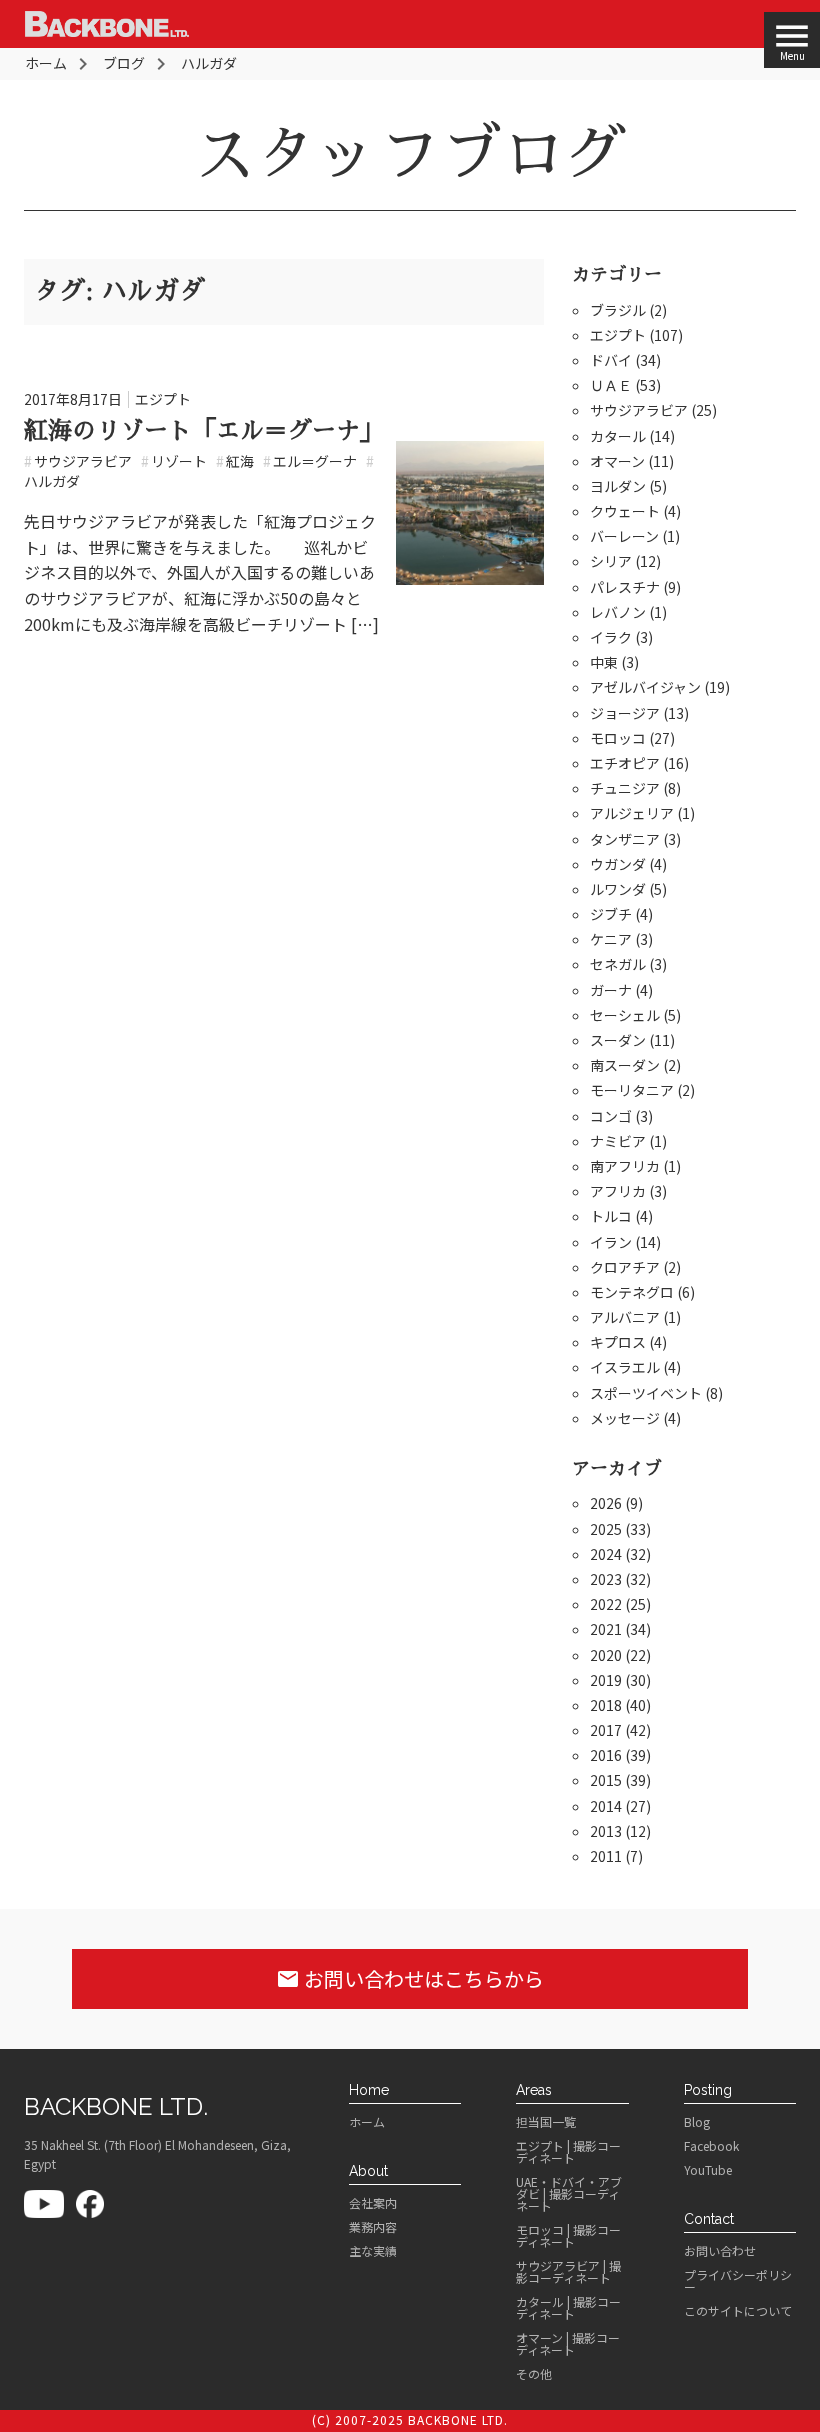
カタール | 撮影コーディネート (568, 2308)
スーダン (618, 1040)
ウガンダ (618, 864)
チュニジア (625, 788)
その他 (534, 2374)
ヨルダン (618, 486)
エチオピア (625, 763)
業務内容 (373, 2227)
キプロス (618, 1342)
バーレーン (624, 536)
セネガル (618, 964)
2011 (606, 1856)
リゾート (174, 461)
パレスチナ (625, 587)
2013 (606, 1831)
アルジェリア (632, 813)
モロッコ (618, 738)
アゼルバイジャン (645, 687)
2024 (606, 1554)
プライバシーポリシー (738, 2281)
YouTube (708, 2170)
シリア (611, 561)
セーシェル (625, 1015)
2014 (606, 1806)
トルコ (611, 1216)
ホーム (367, 2122)
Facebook (711, 2146)
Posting (708, 2090)
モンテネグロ (632, 1292)
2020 (606, 1655)
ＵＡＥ (611, 385)
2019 (606, 1680)
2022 (606, 1604)
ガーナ (611, 990)
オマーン (617, 461)
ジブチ (611, 914)
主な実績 (373, 2251)
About (368, 2171)
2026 (606, 1503)
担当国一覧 (546, 2122)
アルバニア (625, 1317)
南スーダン (625, 1065)
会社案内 (373, 2203)
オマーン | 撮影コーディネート (568, 2344)
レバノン (618, 612)
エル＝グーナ (310, 461)
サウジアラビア (78, 461)
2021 (606, 1629)
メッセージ (625, 1418)
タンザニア (625, 839)
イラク (611, 637)
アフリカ (618, 1191)
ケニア (611, 939)
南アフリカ (625, 1166)
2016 (606, 1755)
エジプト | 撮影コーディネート (568, 2152)
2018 (606, 1705)
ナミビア (618, 1141)
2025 (606, 1529)
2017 (606, 1730)
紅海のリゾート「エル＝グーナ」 (204, 431)
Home (369, 2090)
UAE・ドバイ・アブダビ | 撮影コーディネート (569, 2194)
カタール (618, 436)
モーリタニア (632, 1090)
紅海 (235, 461)
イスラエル (625, 1367)
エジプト (163, 399)
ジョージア (625, 713)
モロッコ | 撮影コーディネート (568, 2236)
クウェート (625, 511)
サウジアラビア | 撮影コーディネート (568, 2272)
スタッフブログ (410, 155)
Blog (697, 2122)
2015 (606, 1780)
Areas (534, 2090)
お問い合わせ (720, 2251)
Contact (709, 2219)
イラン (611, 1242)
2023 (606, 1579)
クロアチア (625, 1267)
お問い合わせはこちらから (410, 1978)
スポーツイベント (646, 1393)
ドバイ (611, 360)
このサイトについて (738, 2311)
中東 (604, 662)
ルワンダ (618, 889)
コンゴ (611, 1116)
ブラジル (618, 310)
